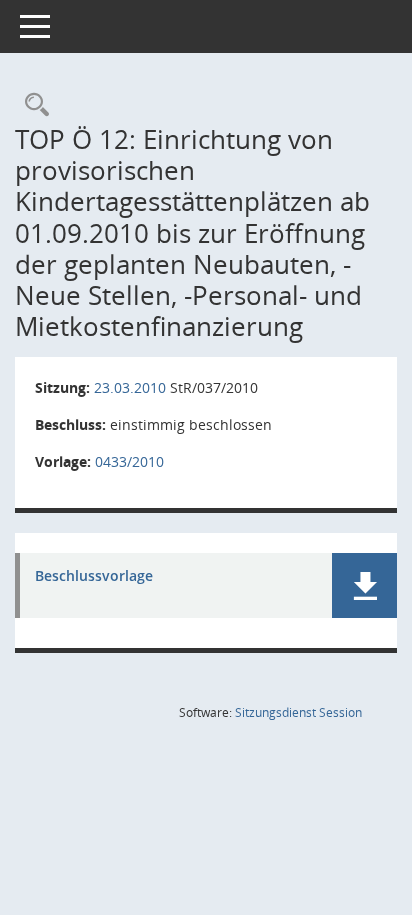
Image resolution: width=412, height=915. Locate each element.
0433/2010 (129, 461)
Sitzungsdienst (298, 712)
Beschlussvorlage (94, 576)
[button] (364, 585)
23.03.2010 (130, 387)
